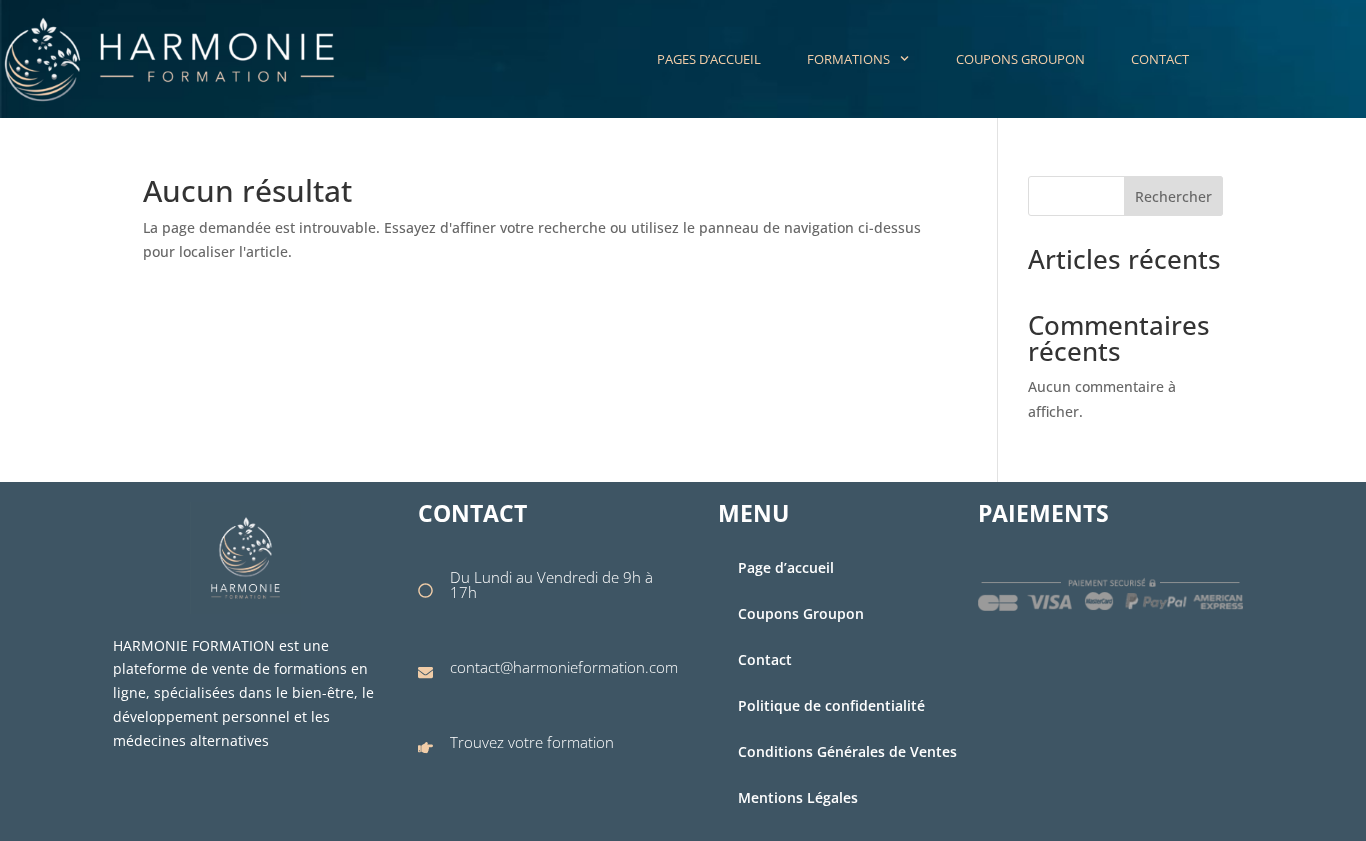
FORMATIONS (848, 59)
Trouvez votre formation (532, 742)
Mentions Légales (798, 797)
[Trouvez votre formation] (425, 747)
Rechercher (1173, 196)
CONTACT (1160, 59)
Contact (765, 659)
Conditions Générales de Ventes (847, 751)
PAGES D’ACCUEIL (709, 59)
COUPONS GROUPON (1020, 59)
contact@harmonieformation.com (564, 667)
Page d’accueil (786, 567)
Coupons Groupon (801, 613)
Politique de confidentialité (831, 705)
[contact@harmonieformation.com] (425, 672)
